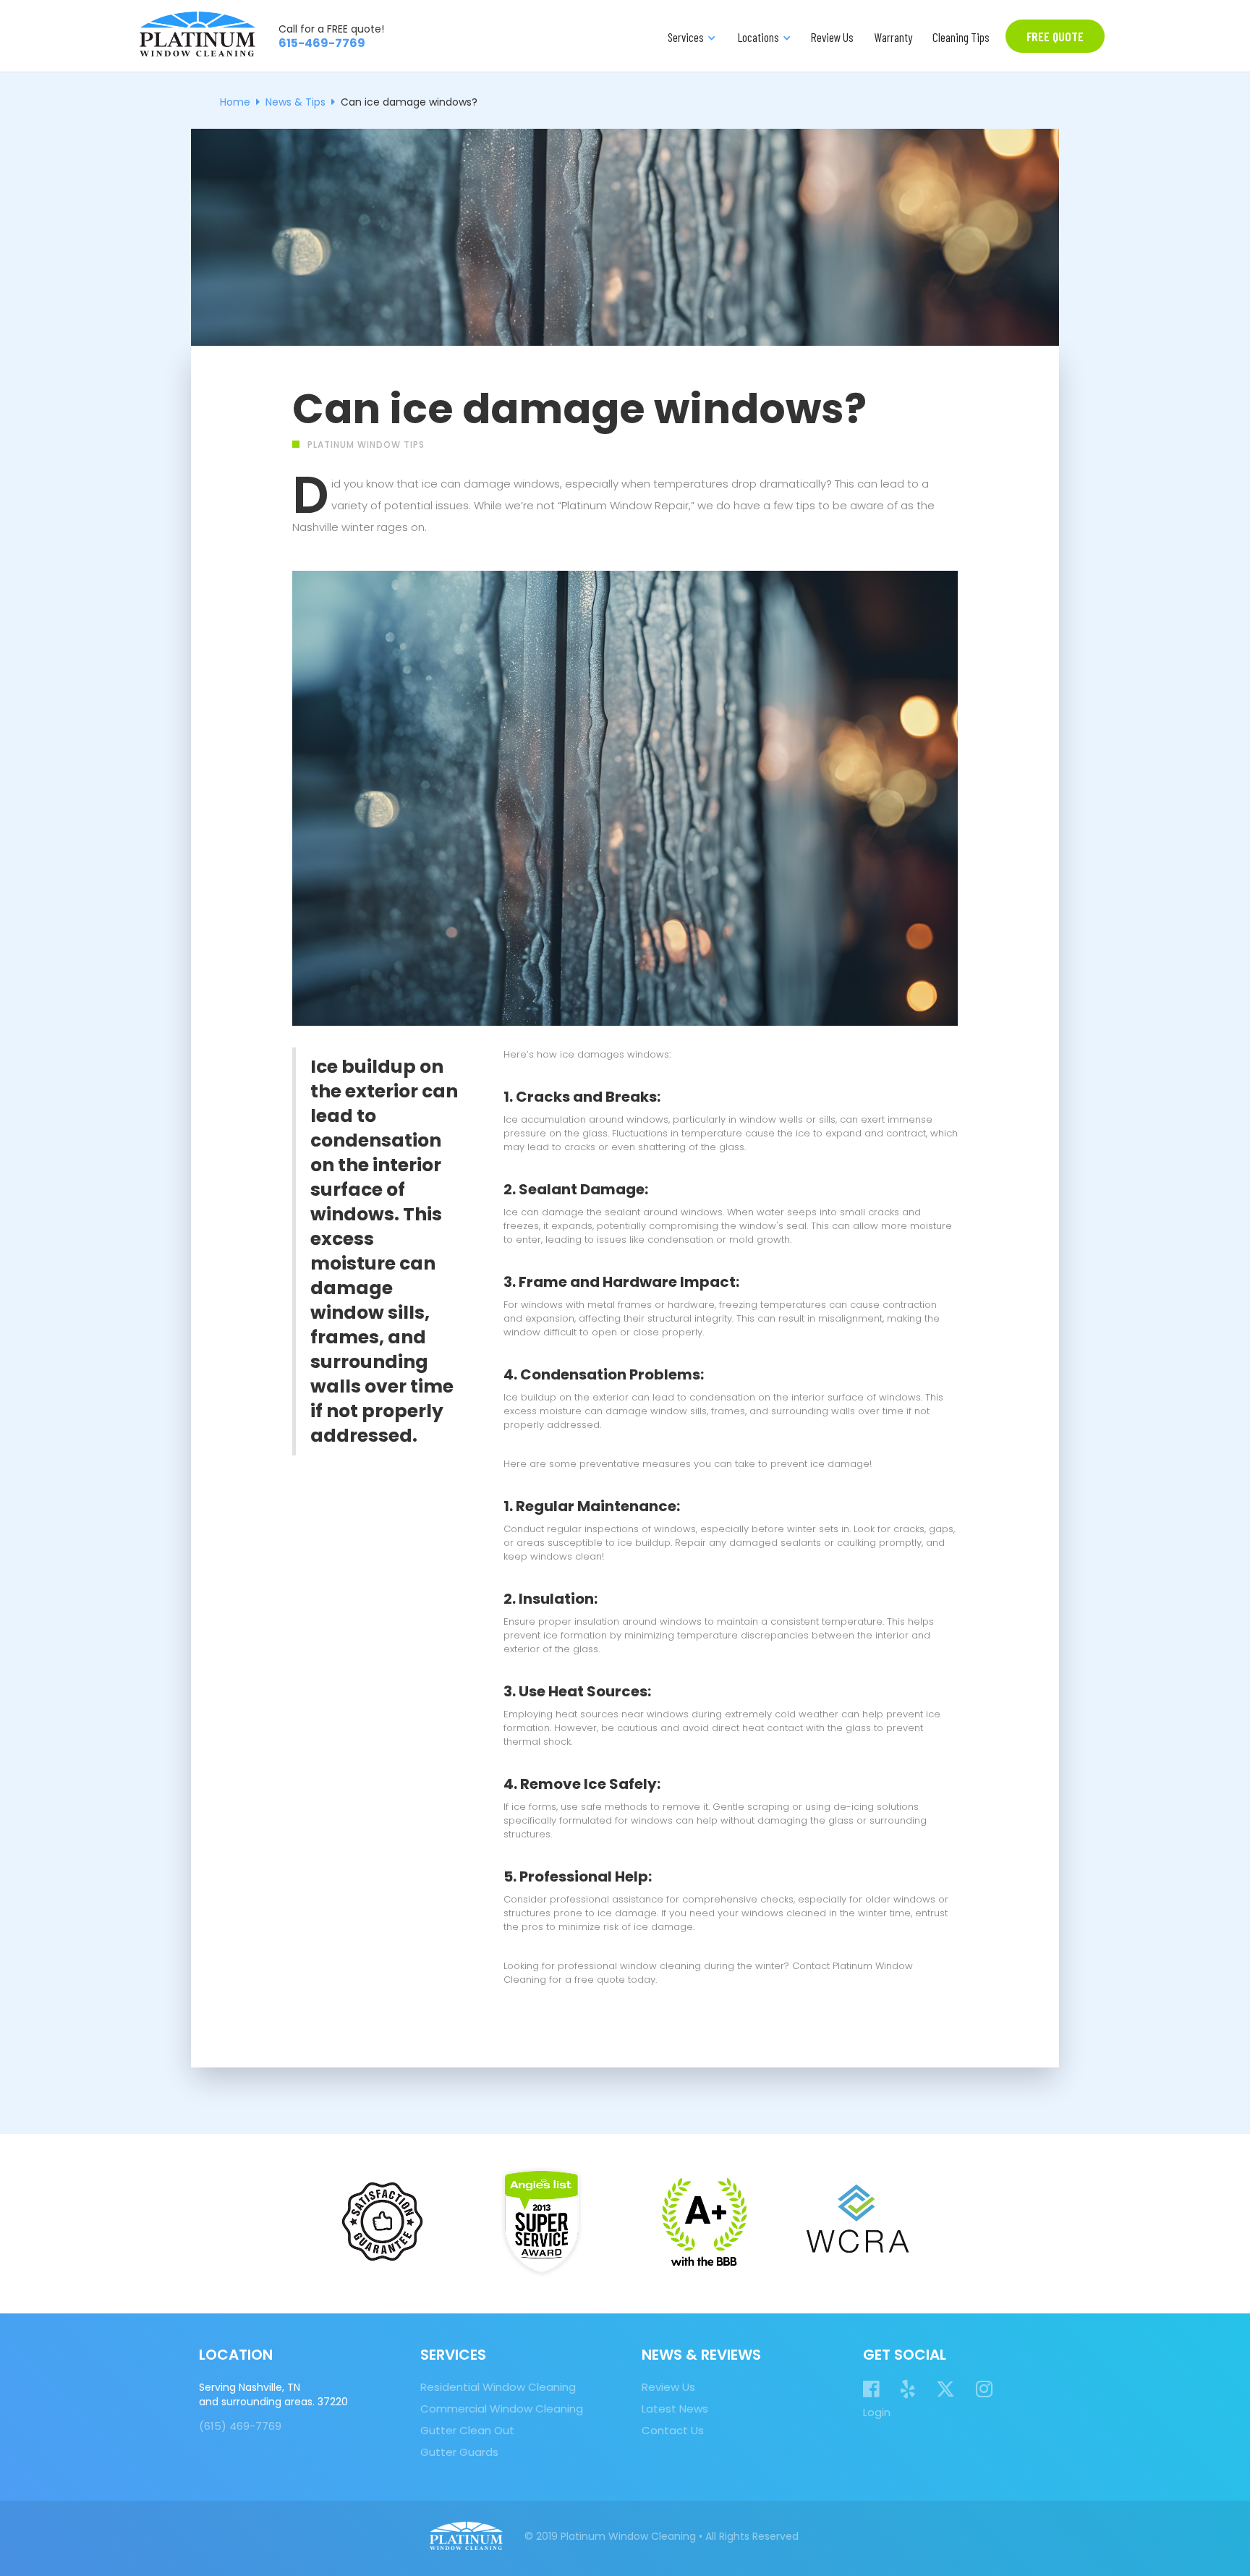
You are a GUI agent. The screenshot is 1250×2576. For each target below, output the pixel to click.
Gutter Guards (459, 2452)
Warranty (893, 37)
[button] (690, 36)
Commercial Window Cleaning (502, 2409)
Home (235, 102)
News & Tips (296, 102)
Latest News (675, 2409)
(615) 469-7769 (240, 2426)
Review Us (832, 37)
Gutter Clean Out (467, 2431)
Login (877, 2413)
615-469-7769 (322, 43)
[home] (197, 34)
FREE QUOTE (1055, 36)
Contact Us (673, 2431)
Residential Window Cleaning (498, 2387)
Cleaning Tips (961, 37)
